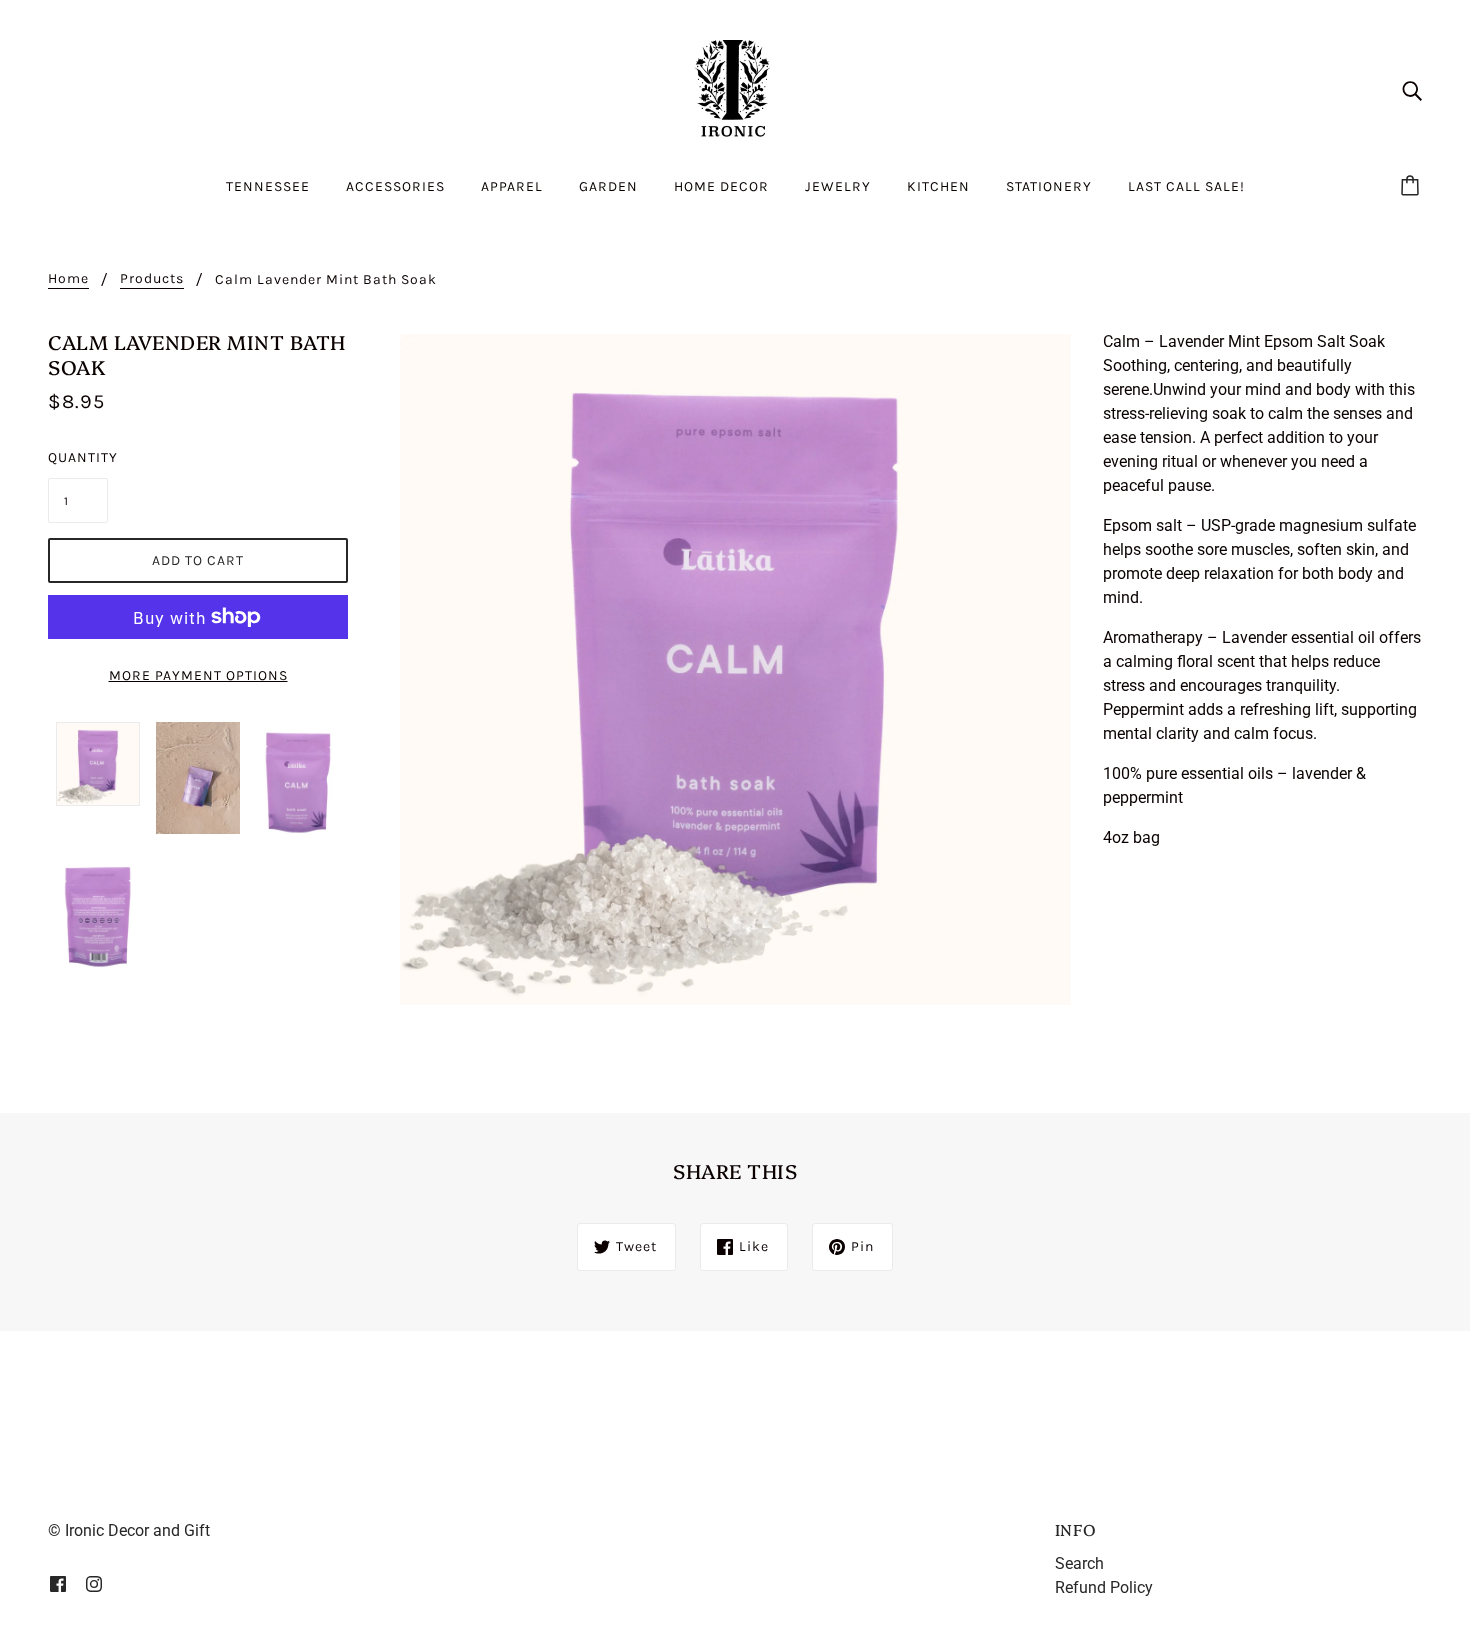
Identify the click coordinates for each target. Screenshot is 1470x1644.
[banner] (735, 88)
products (152, 279)
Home (68, 279)
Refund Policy (1104, 1587)
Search (1079, 1563)
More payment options (198, 675)
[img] (1412, 90)
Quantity (78, 457)
